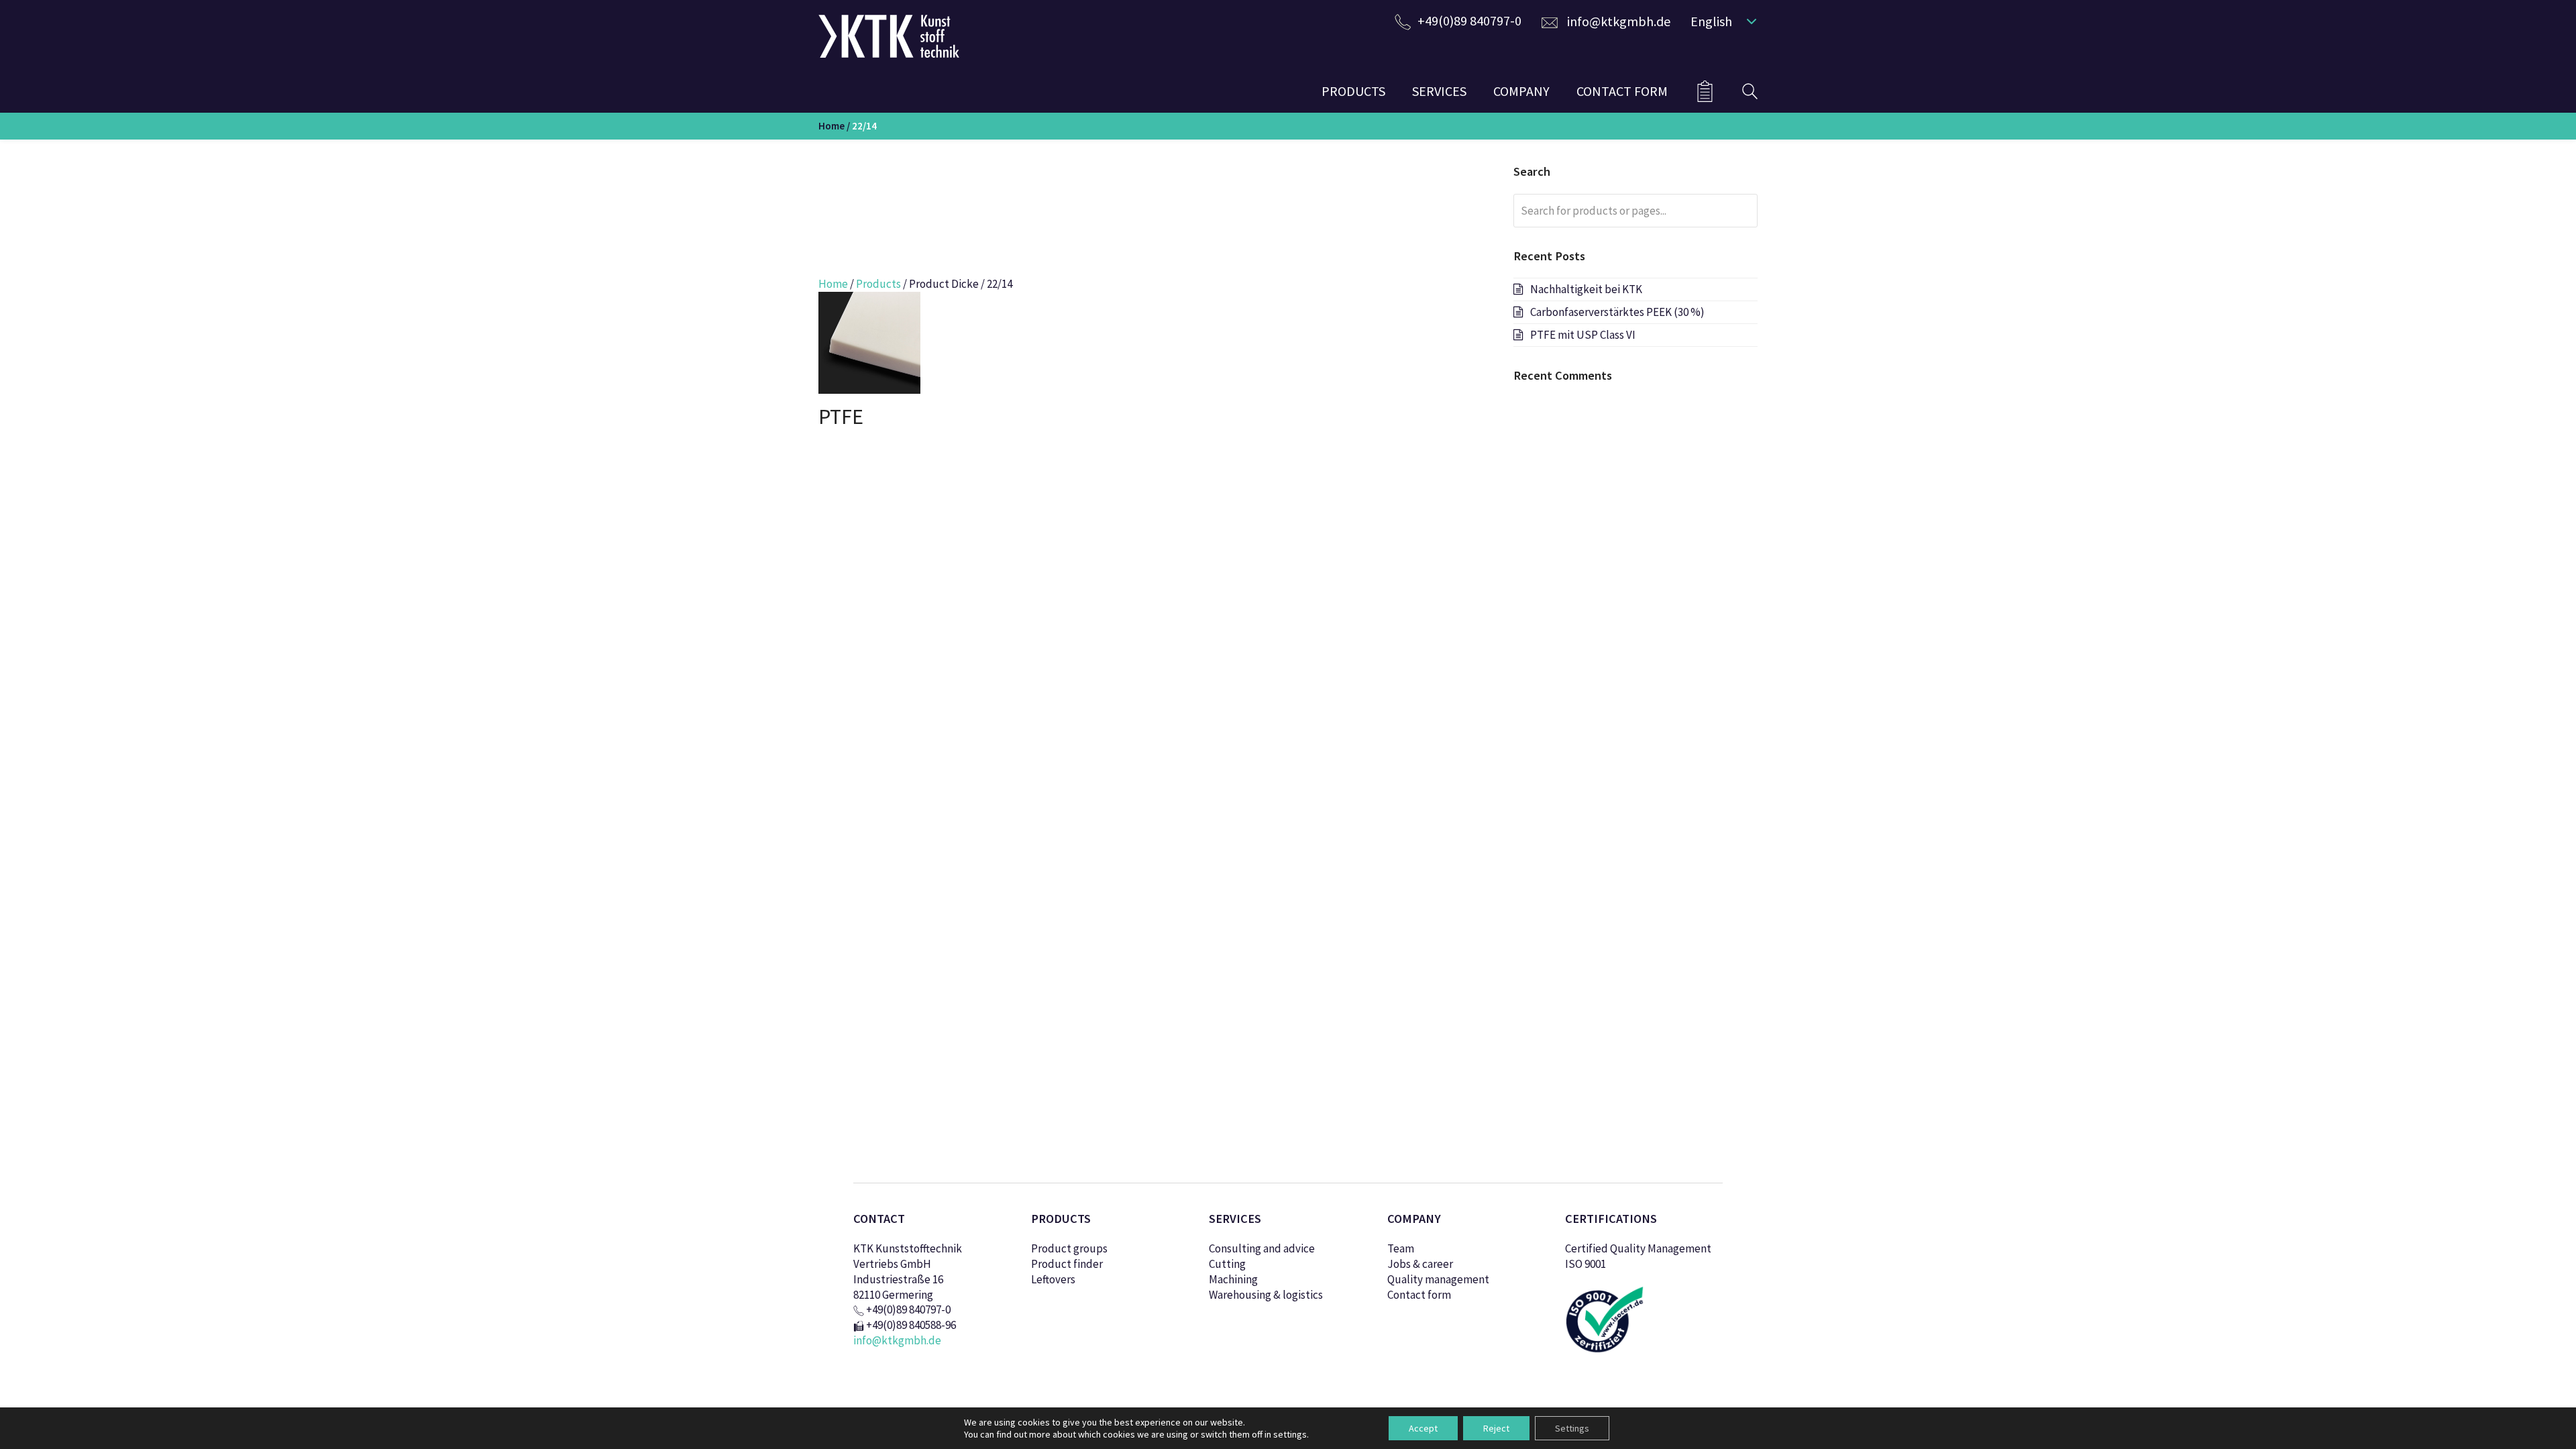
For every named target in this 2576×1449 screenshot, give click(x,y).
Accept (1423, 1428)
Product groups (1069, 1248)
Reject (1496, 1428)
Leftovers (1053, 1279)
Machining (1233, 1279)
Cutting (1227, 1264)
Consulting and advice (1262, 1248)
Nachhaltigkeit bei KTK (1586, 289)
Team (1401, 1248)
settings (1290, 1434)
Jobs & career (1420, 1264)
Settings (1572, 1428)
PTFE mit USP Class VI (1583, 335)
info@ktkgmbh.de (1619, 21)
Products (878, 284)
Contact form (1419, 1295)
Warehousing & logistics (1266, 1295)
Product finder (1067, 1264)
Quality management (1438, 1279)
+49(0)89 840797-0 (1469, 20)
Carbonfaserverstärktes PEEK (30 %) (1617, 312)
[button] (1721, 21)
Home (831, 126)
